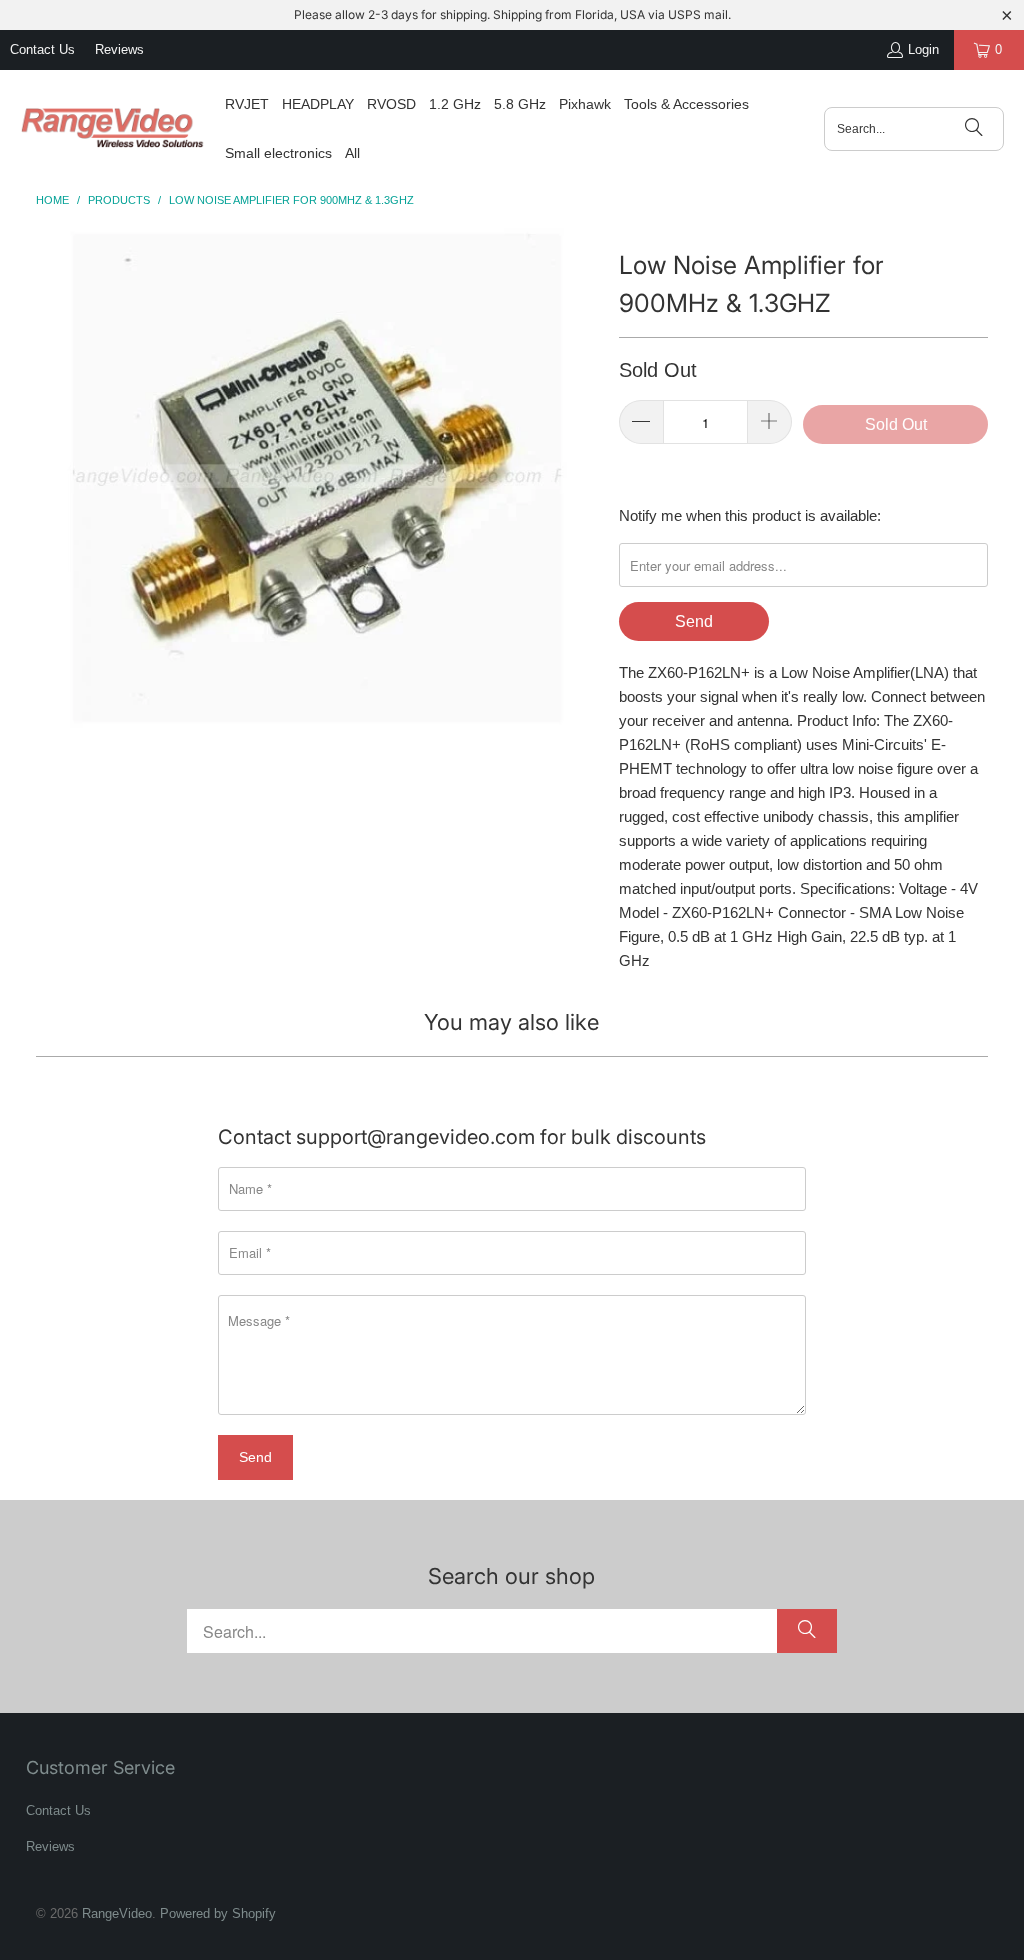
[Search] (974, 129)
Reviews (119, 49)
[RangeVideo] (112, 129)
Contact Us (42, 49)
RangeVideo (117, 1913)
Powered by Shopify (218, 1913)
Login (923, 49)
